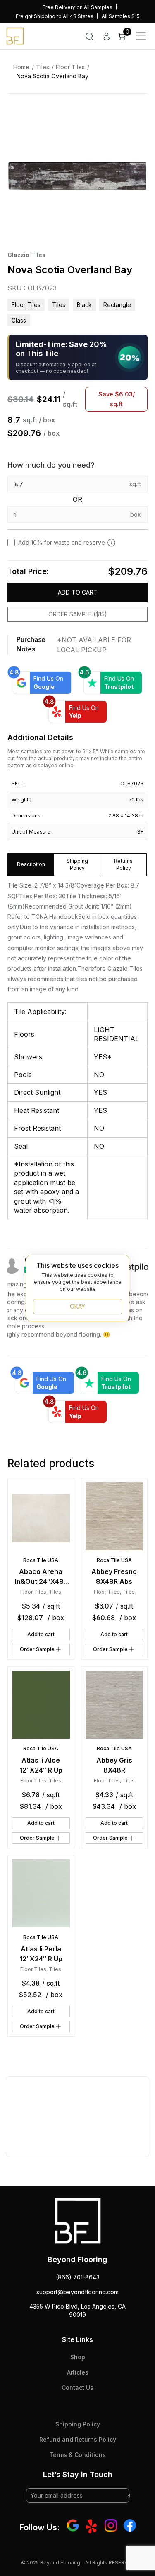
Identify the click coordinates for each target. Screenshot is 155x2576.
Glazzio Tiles (26, 255)
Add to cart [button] (41, 1634)
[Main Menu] (141, 36)
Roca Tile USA (41, 1560)
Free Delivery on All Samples (77, 7)
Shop (78, 2357)
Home (21, 67)
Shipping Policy (78, 2424)
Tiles (43, 67)
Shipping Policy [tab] (77, 864)
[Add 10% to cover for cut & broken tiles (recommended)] (111, 543)
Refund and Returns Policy (78, 2439)
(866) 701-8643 (78, 2277)
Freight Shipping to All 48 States (55, 16)
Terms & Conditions (77, 2455)
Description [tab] (31, 864)
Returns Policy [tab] (123, 864)
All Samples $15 (121, 16)
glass (19, 320)
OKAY (77, 1306)
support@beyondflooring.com (77, 2292)
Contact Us (77, 2387)
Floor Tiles (70, 67)
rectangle (117, 305)
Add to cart (78, 592)
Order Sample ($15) (78, 614)
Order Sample (37, 1649)
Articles (78, 2372)
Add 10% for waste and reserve (62, 542)
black (84, 305)
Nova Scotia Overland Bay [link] (52, 76)
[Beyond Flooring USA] (15, 35)
